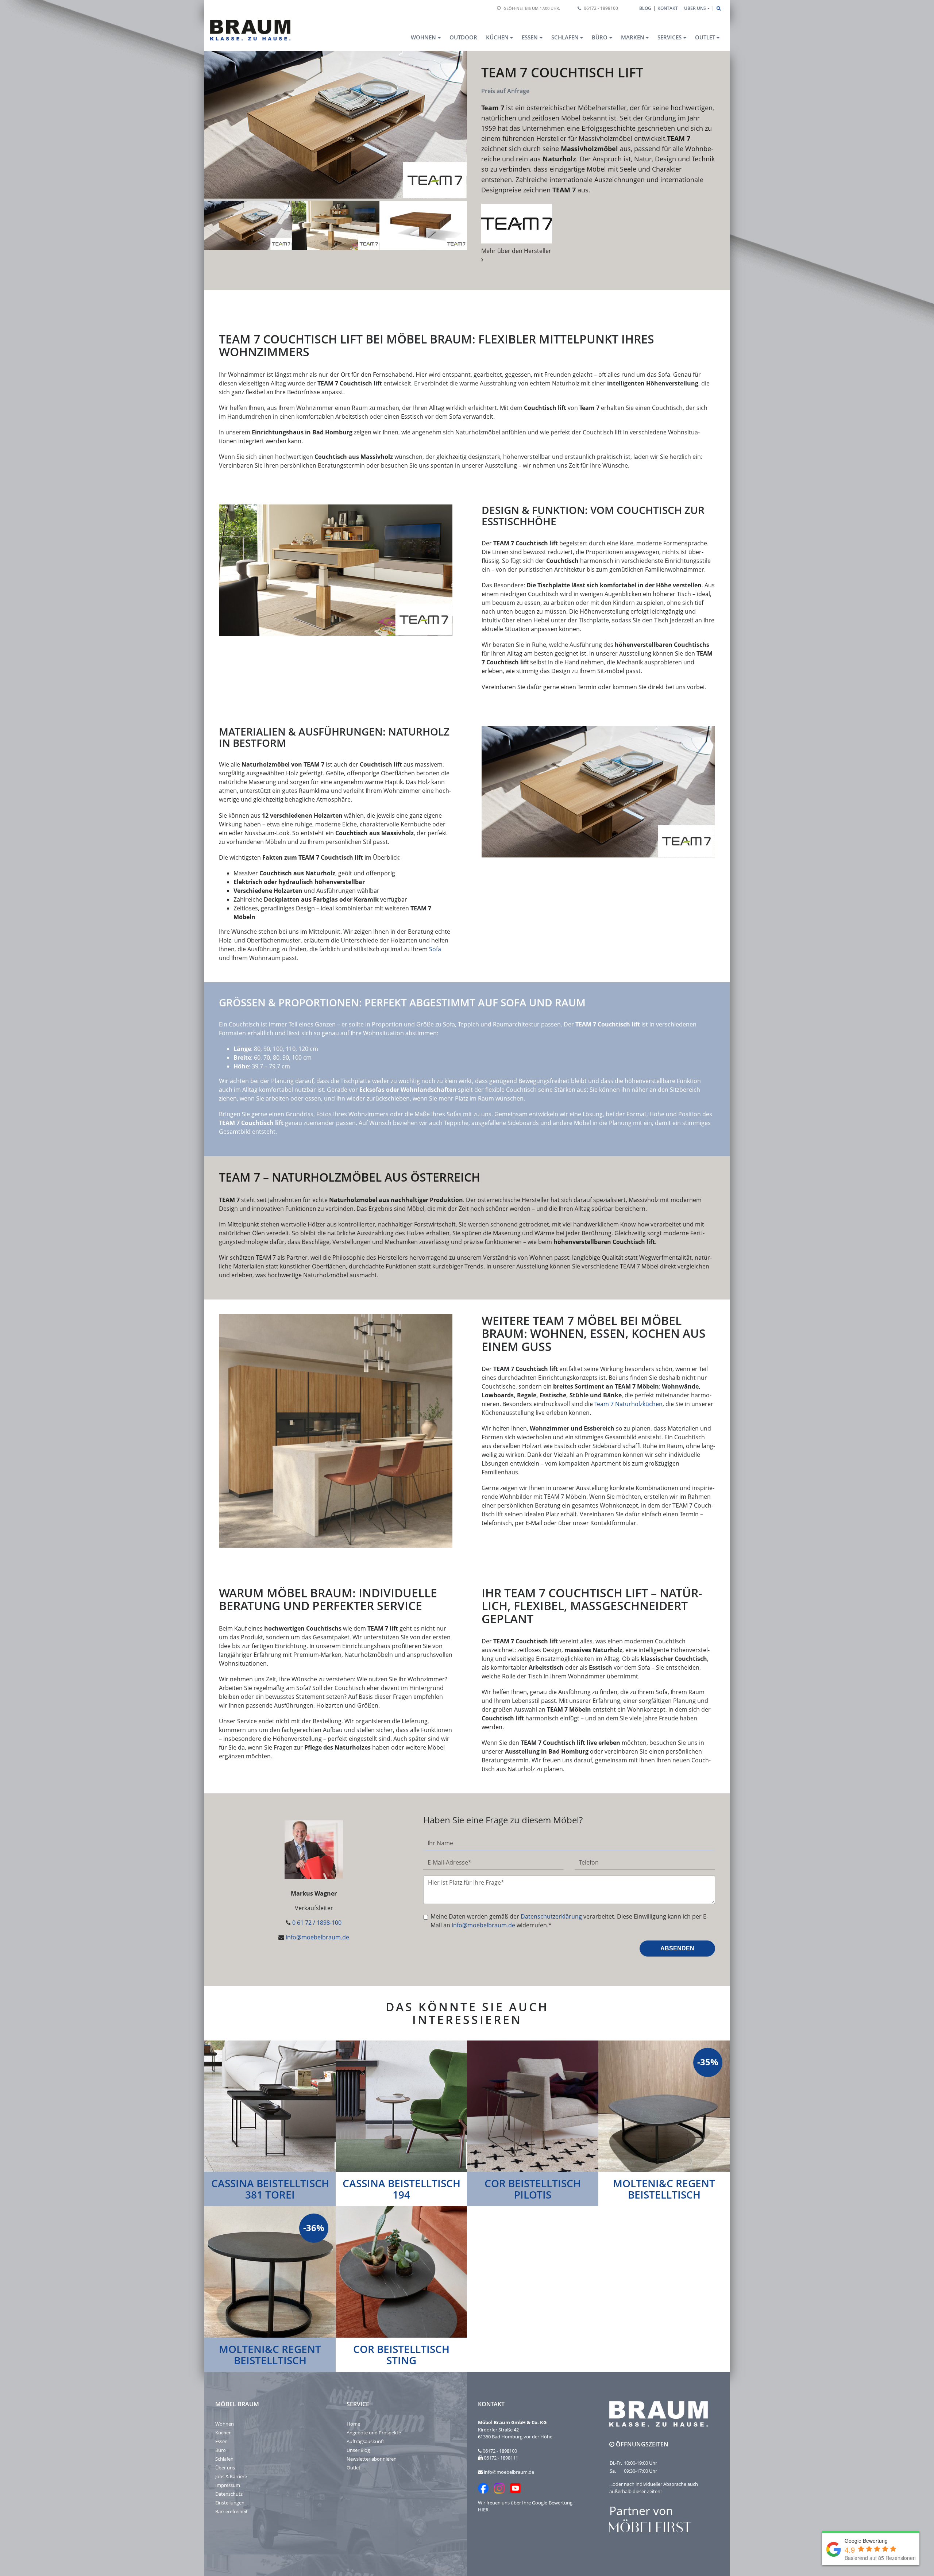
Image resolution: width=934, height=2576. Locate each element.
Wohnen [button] (423, 37)
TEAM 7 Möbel (639, 1266)
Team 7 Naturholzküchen (628, 1404)
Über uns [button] (695, 8)
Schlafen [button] (565, 37)
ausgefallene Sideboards (505, 1123)
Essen (221, 2441)
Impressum (228, 2485)
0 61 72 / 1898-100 (317, 1923)
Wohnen (225, 2424)
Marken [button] (633, 37)
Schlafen (224, 2459)
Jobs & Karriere (231, 2476)
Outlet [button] (705, 37)
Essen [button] (530, 37)
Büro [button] (600, 37)
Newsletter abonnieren (372, 2459)
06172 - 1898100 (601, 8)
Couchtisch (244, 1024)
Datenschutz (229, 2494)
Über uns (225, 2468)
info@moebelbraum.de (317, 1937)
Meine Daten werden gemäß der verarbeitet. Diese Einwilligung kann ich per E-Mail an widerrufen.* (569, 1921)
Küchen (223, 2433)
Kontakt (668, 8)
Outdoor (463, 37)
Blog (645, 8)
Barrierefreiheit (231, 2511)
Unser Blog (358, 2450)
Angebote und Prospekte (374, 2433)
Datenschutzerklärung (551, 1916)
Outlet (354, 2468)
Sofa (435, 949)
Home (353, 2424)
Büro (221, 2450)
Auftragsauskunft (365, 2441)
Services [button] (669, 37)
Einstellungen (230, 2503)
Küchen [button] (497, 37)
